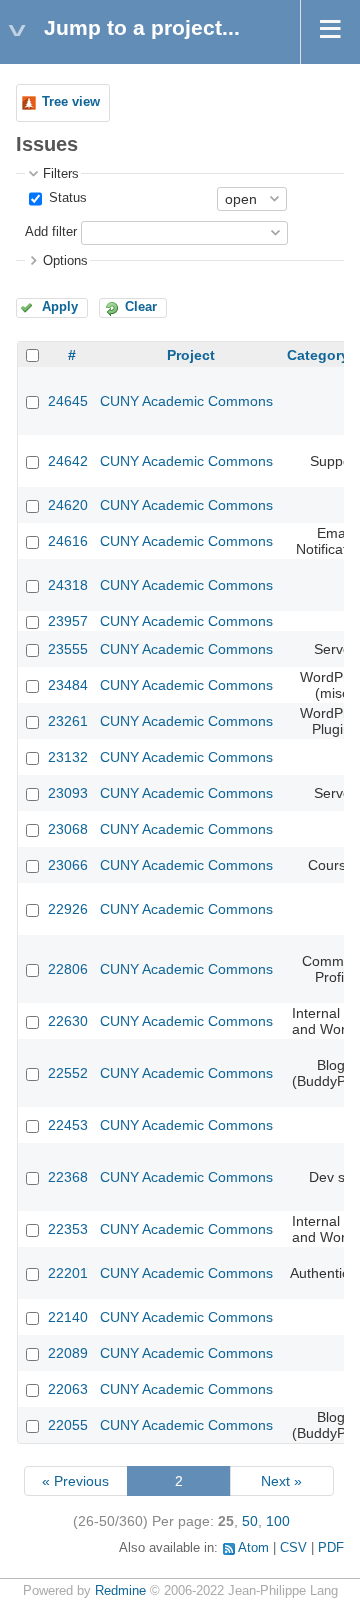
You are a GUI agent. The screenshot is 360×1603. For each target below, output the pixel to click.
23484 (68, 685)
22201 (68, 1273)
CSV (293, 1548)
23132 (68, 757)
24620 (68, 505)
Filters (61, 174)
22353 (68, 1229)
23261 (68, 721)
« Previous (75, 1481)
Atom (253, 1548)
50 (250, 1521)
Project (191, 355)
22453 (68, 1125)
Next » (281, 1481)
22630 (68, 1021)
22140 (68, 1317)
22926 (68, 909)
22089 (68, 1353)
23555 (68, 649)
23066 (68, 865)
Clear (141, 307)
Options (65, 261)
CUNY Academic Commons (186, 401)
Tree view (71, 102)
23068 (68, 829)
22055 (68, 1425)
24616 (68, 541)
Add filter (51, 232)
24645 (68, 401)
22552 (68, 1073)
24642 (68, 461)
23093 (68, 793)
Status (66, 198)
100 (278, 1521)
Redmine (120, 1591)
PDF (331, 1548)
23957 (68, 621)
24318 (68, 585)
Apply (60, 307)
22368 (68, 1177)
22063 (68, 1389)
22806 (68, 969)
